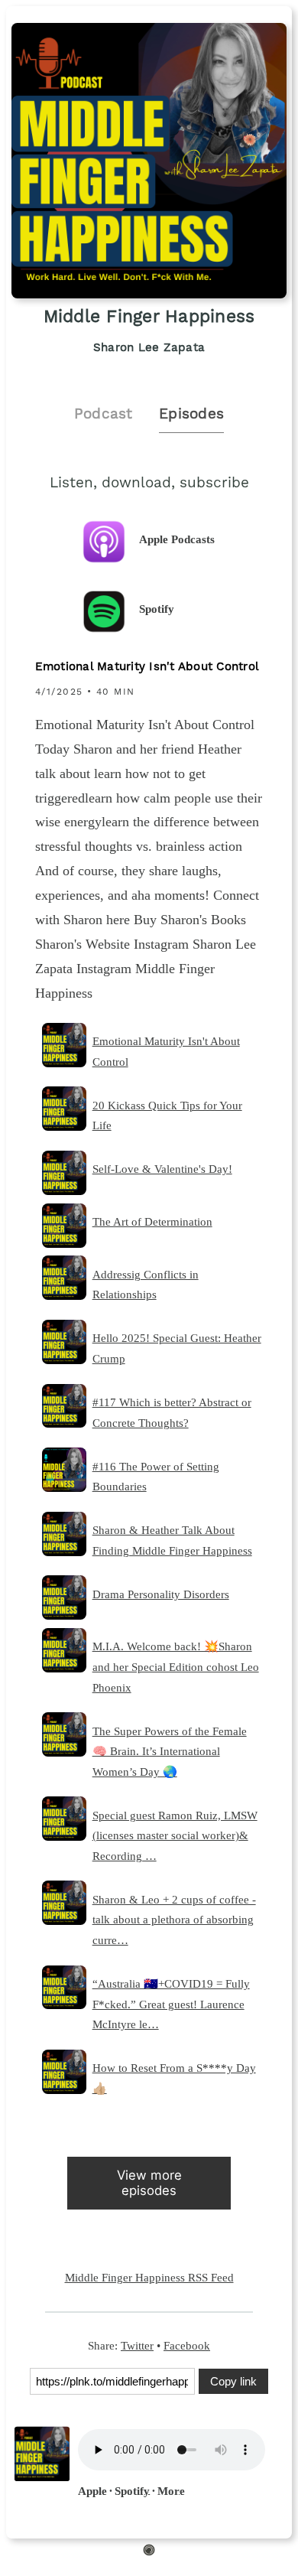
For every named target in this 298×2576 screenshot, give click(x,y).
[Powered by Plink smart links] (149, 2552)
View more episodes (149, 2182)
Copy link (233, 2381)
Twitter (137, 2345)
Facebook (187, 2345)
